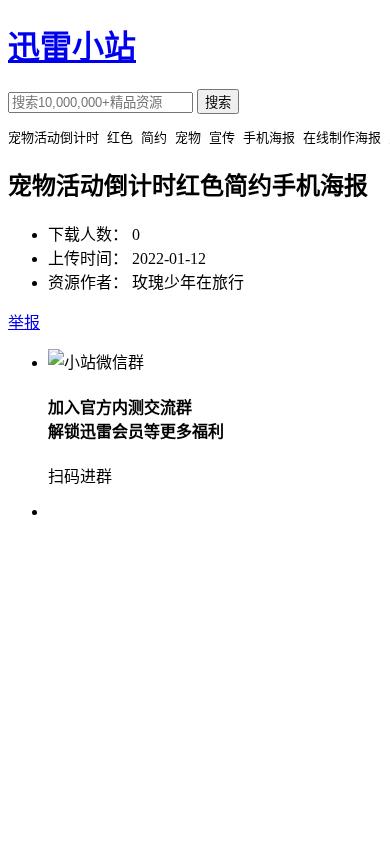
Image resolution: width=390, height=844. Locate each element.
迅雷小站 (72, 47)
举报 (24, 322)
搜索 (218, 102)
